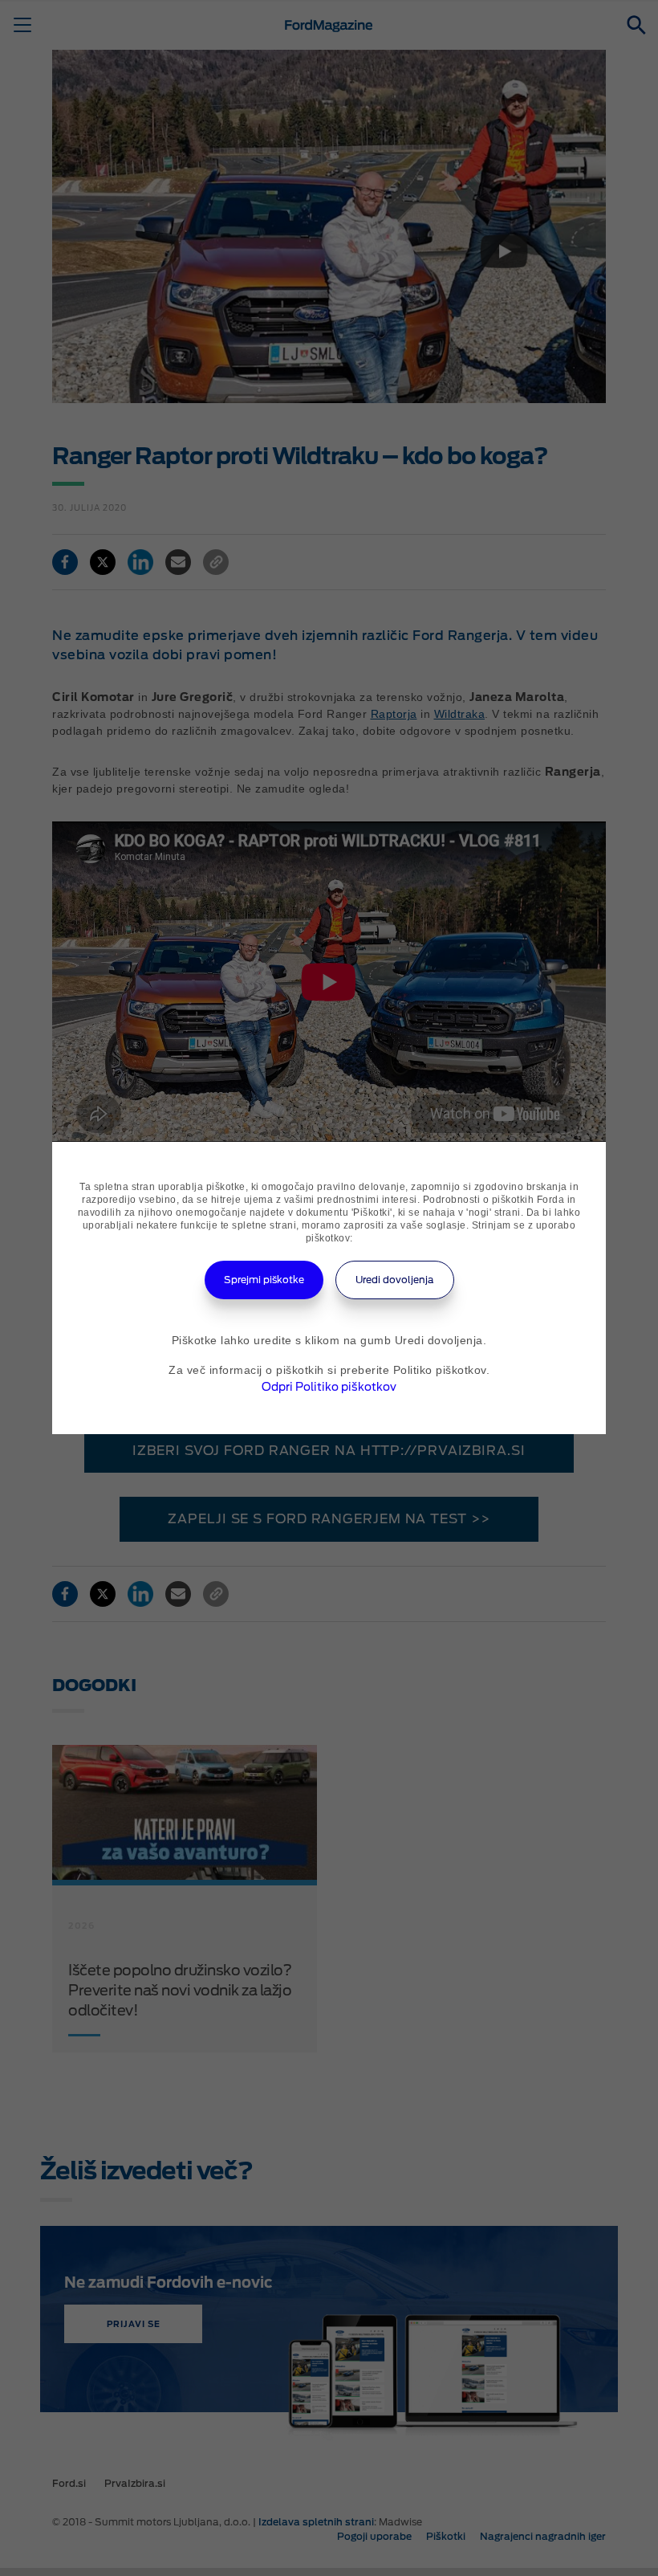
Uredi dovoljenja (395, 1280)
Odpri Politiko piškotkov (329, 1387)
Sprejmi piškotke (264, 1280)
